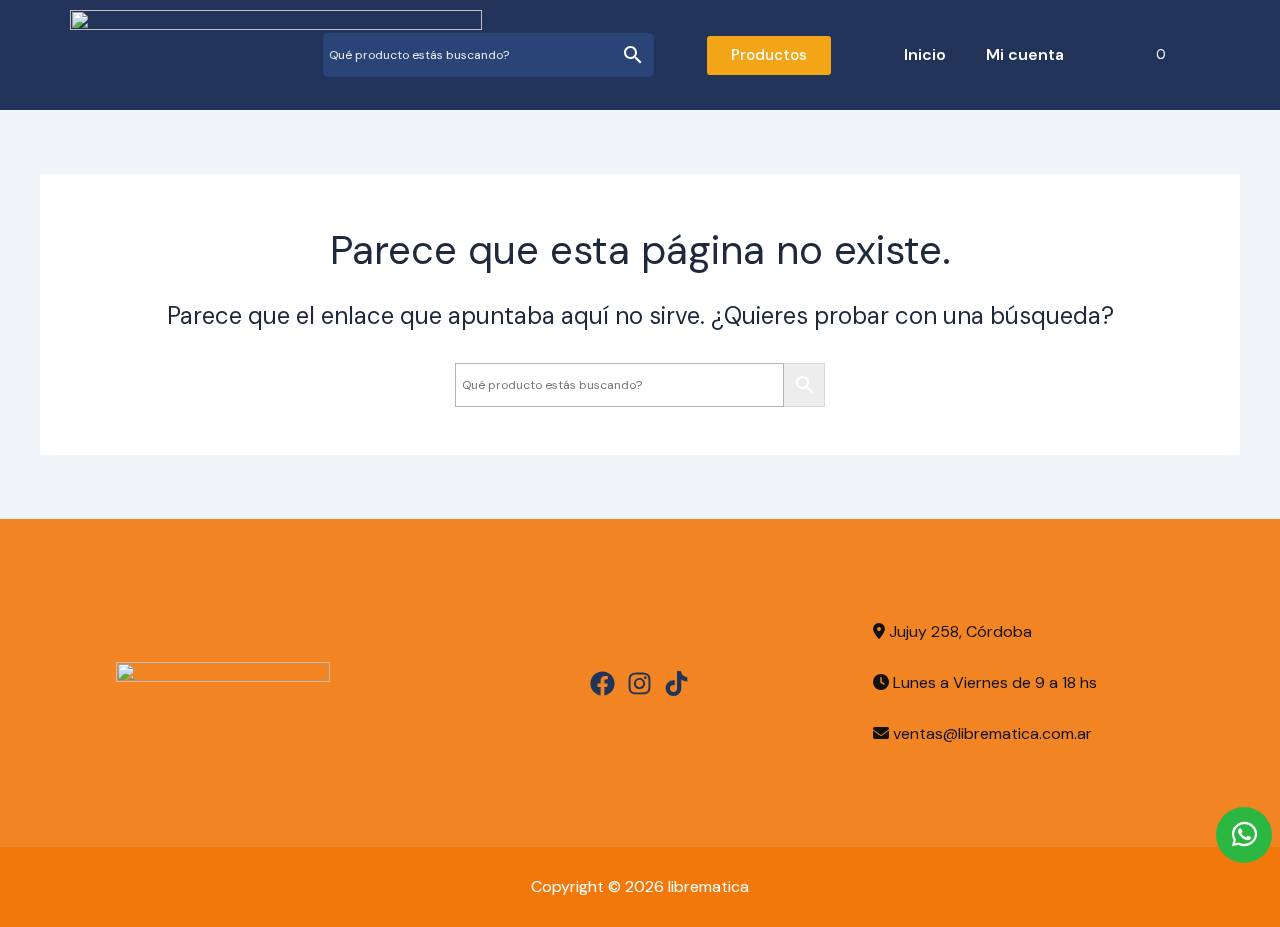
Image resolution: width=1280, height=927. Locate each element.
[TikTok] (676, 683)
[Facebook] (602, 683)
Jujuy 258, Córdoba (958, 631)
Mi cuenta (1025, 54)
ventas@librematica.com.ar (992, 733)
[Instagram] (639, 683)
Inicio (925, 54)
